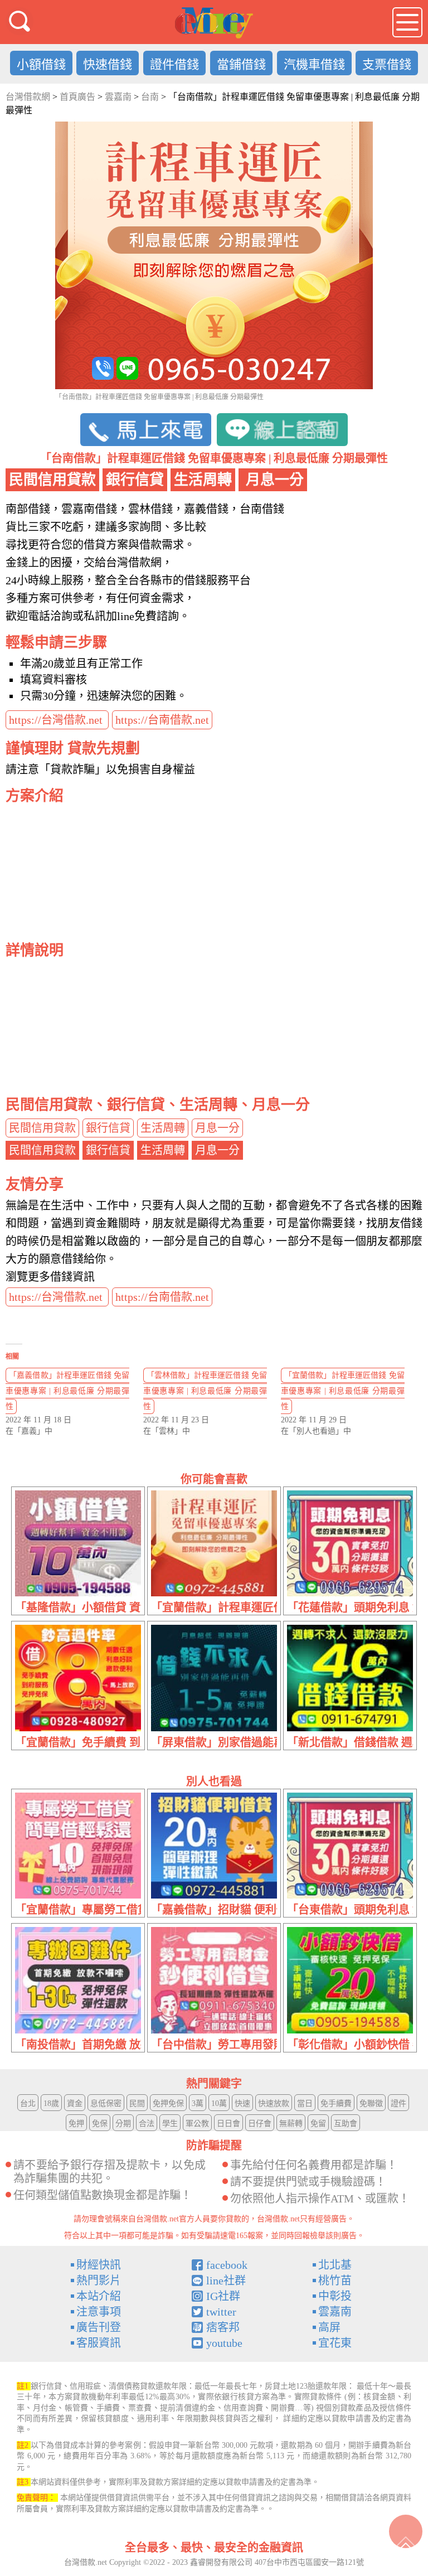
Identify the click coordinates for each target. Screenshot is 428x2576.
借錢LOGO (214, 23)
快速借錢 (108, 64)
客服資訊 (99, 2343)
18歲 (51, 2103)
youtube (224, 2343)
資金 (75, 2103)
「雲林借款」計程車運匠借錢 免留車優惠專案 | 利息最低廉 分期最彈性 (205, 1391)
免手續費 (336, 2103)
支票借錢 (387, 64)
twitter (221, 2312)
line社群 (226, 2280)
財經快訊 (99, 2265)
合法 (147, 2124)
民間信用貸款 (42, 1128)
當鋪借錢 (241, 64)
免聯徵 (371, 2103)
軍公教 (197, 2124)
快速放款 (274, 2103)
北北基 (335, 2265)
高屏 (329, 2327)
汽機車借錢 (314, 64)
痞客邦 (223, 2327)
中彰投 (335, 2296)
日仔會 (260, 2124)
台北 (28, 2103)
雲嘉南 (335, 2312)
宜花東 (335, 2343)
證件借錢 (174, 64)
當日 (305, 2103)
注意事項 (99, 2312)
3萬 (198, 2103)
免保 (100, 2124)
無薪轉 (291, 2124)
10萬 (219, 2103)
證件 (398, 2103)
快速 (242, 2103)
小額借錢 (41, 64)
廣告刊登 (99, 2327)
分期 (123, 2124)
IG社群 (223, 2296)
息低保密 (106, 2103)
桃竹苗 (335, 2280)
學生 (170, 2124)
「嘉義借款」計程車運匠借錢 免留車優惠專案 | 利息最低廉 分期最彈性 (67, 1391)
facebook (227, 2265)
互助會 (346, 2124)
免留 (318, 2124)
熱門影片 (99, 2280)
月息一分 (217, 1128)
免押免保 (168, 2103)
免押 (76, 2124)
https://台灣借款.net (57, 720)
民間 (137, 2103)
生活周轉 (163, 1128)
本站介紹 (99, 2296)
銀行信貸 (108, 1128)
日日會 (228, 2124)
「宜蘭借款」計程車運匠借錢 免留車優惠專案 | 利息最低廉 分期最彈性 (343, 1391)
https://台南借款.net (162, 720)
